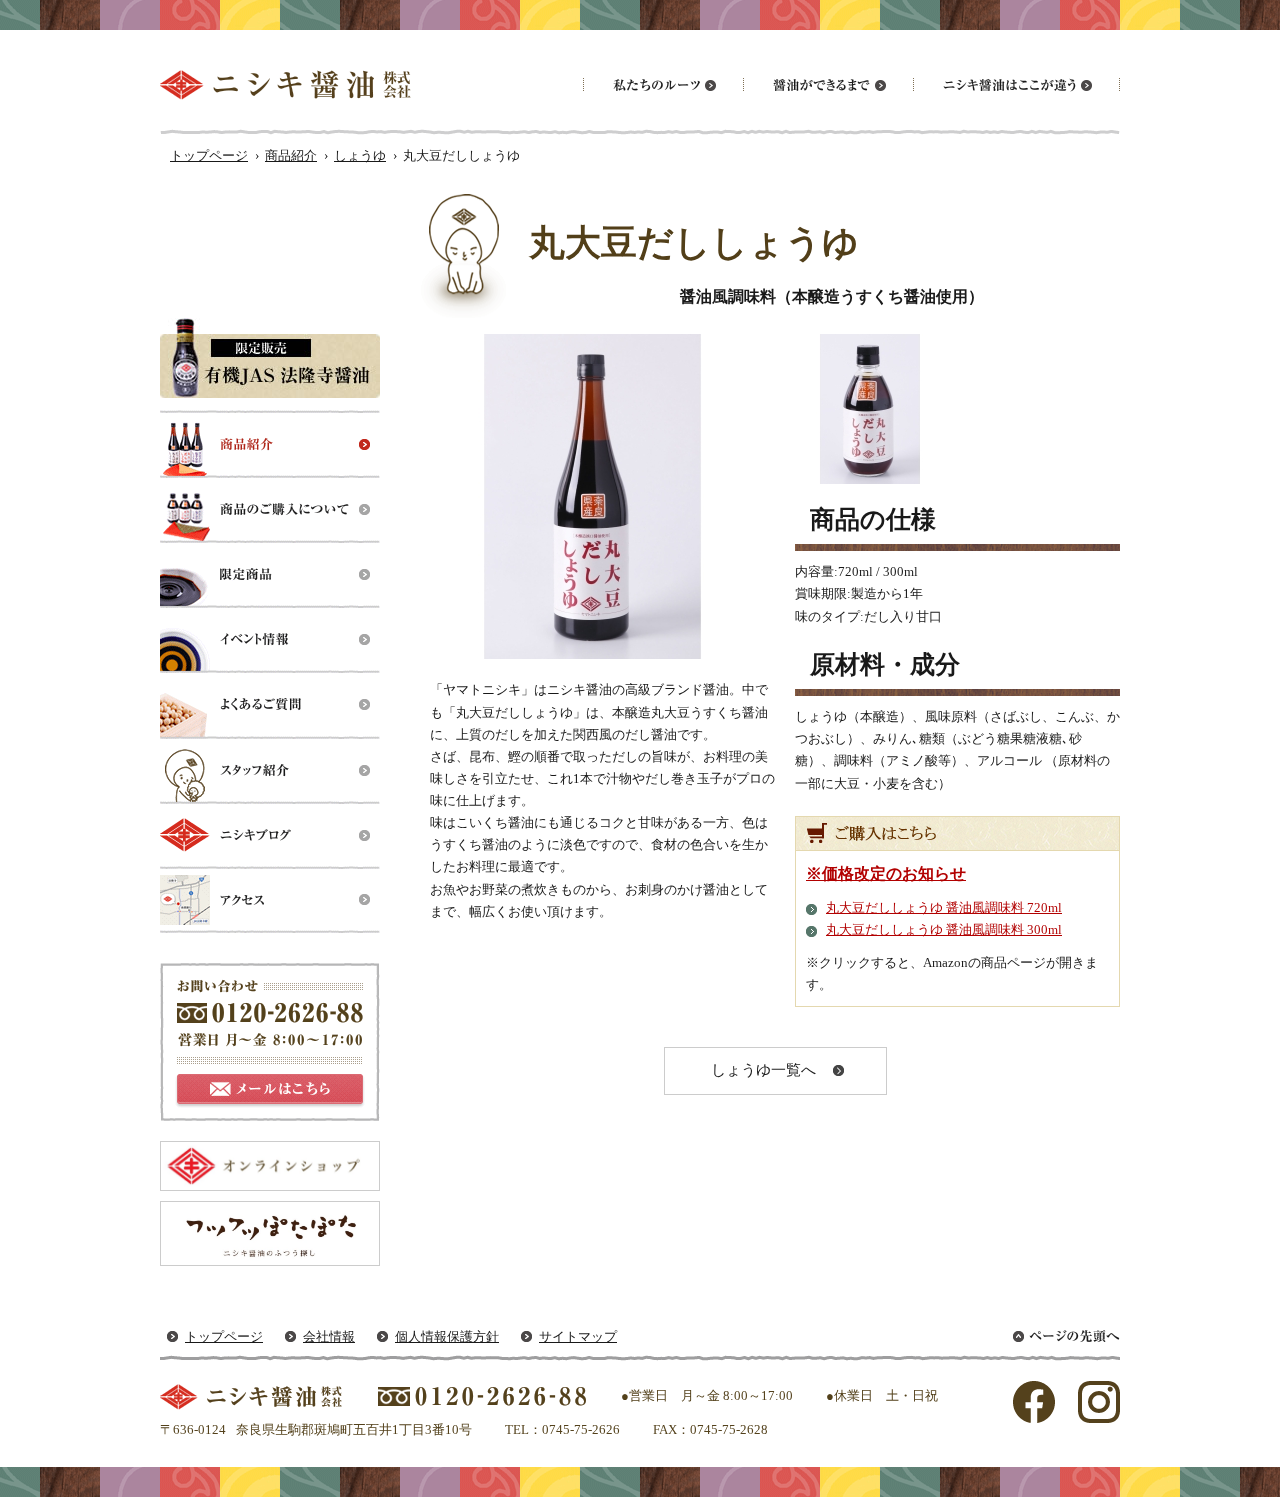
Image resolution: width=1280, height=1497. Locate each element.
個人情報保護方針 (447, 1336)
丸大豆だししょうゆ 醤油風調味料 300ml (944, 929)
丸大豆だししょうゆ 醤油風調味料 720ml (944, 907)
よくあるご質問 (270, 705)
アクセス (270, 900)
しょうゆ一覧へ (763, 1070)
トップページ (209, 155)
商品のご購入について (270, 510)
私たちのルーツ (663, 85)
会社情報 (329, 1336)
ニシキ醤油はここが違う (1016, 85)
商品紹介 (291, 155)
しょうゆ (360, 155)
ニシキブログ (270, 835)
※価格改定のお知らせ (886, 873)
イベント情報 (270, 640)
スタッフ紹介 (270, 770)
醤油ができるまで (828, 85)
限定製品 (270, 575)
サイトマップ (578, 1336)
